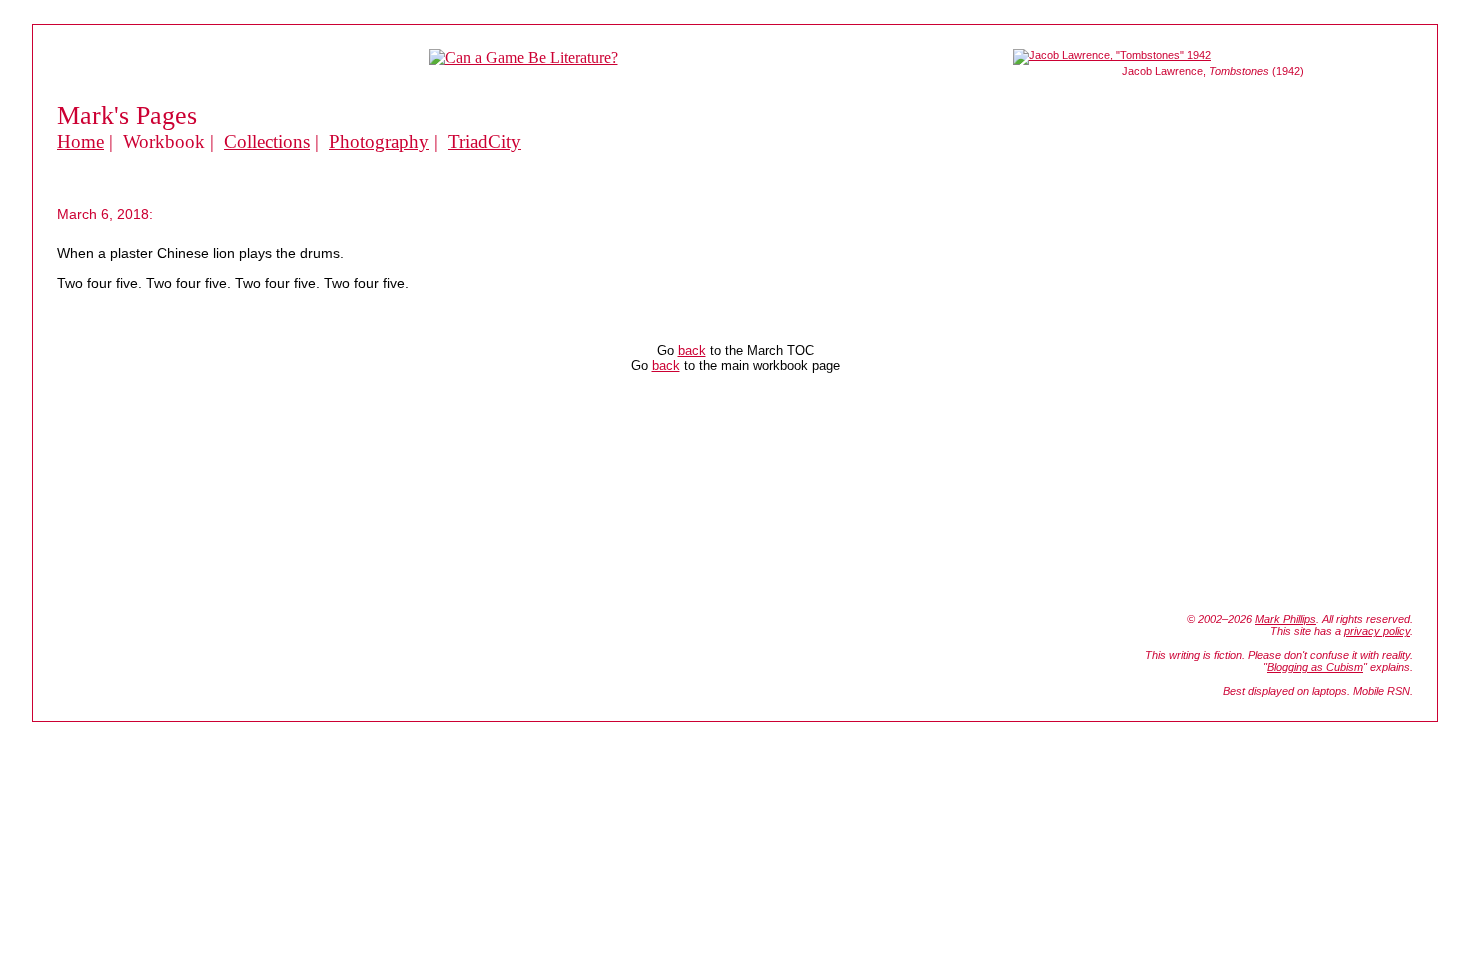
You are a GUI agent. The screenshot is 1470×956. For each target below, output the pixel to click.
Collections (267, 141)
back (692, 350)
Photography (379, 141)
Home (80, 141)
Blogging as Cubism (1315, 667)
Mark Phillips (1285, 619)
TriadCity (484, 141)
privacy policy (1377, 631)
